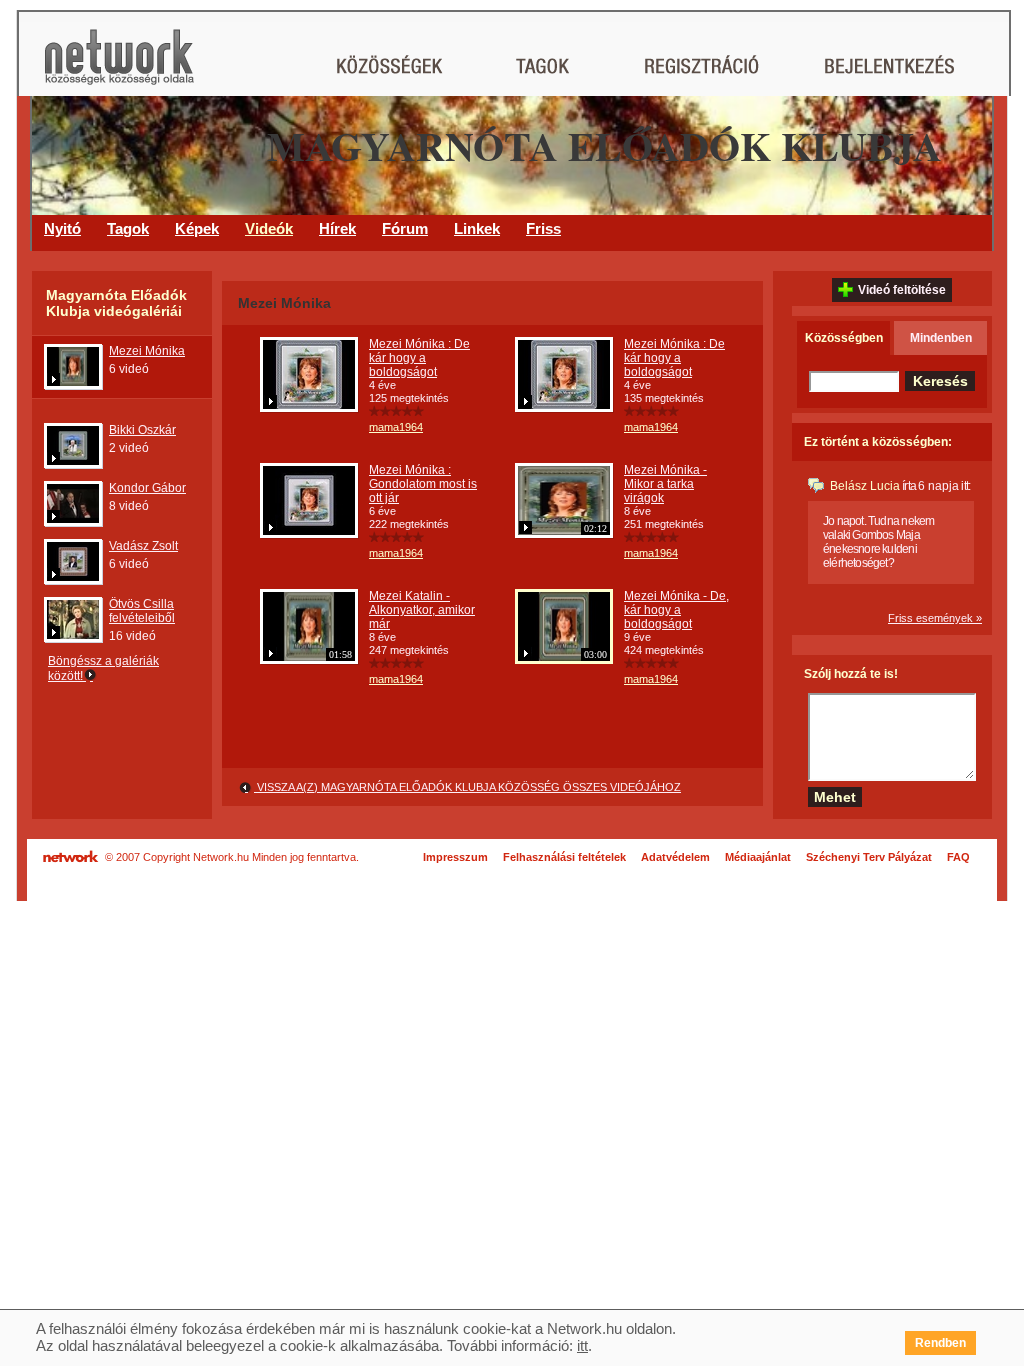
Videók (269, 228)
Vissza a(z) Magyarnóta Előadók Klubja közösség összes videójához (467, 787)
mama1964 (396, 427)
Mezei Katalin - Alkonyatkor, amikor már (422, 610)
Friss (543, 228)
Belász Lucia (865, 486)
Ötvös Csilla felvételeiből (142, 611)
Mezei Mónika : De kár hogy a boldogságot (419, 358)
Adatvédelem (675, 857)
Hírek (337, 228)
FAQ (958, 857)
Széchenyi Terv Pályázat (869, 857)
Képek (197, 228)
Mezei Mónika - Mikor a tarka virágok (665, 484)
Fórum (405, 228)
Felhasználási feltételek (564, 857)
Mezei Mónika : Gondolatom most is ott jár (423, 484)
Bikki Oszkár (142, 430)
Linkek (477, 228)
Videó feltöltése (902, 290)
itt (582, 1345)
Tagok (128, 228)
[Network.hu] (119, 66)
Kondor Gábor (147, 488)
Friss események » (935, 618)
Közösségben (844, 338)
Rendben (940, 1343)
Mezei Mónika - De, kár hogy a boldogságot (676, 610)
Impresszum (455, 857)
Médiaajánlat (758, 857)
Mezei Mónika (147, 351)
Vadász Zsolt (143, 546)
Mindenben (941, 338)
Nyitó (62, 228)
